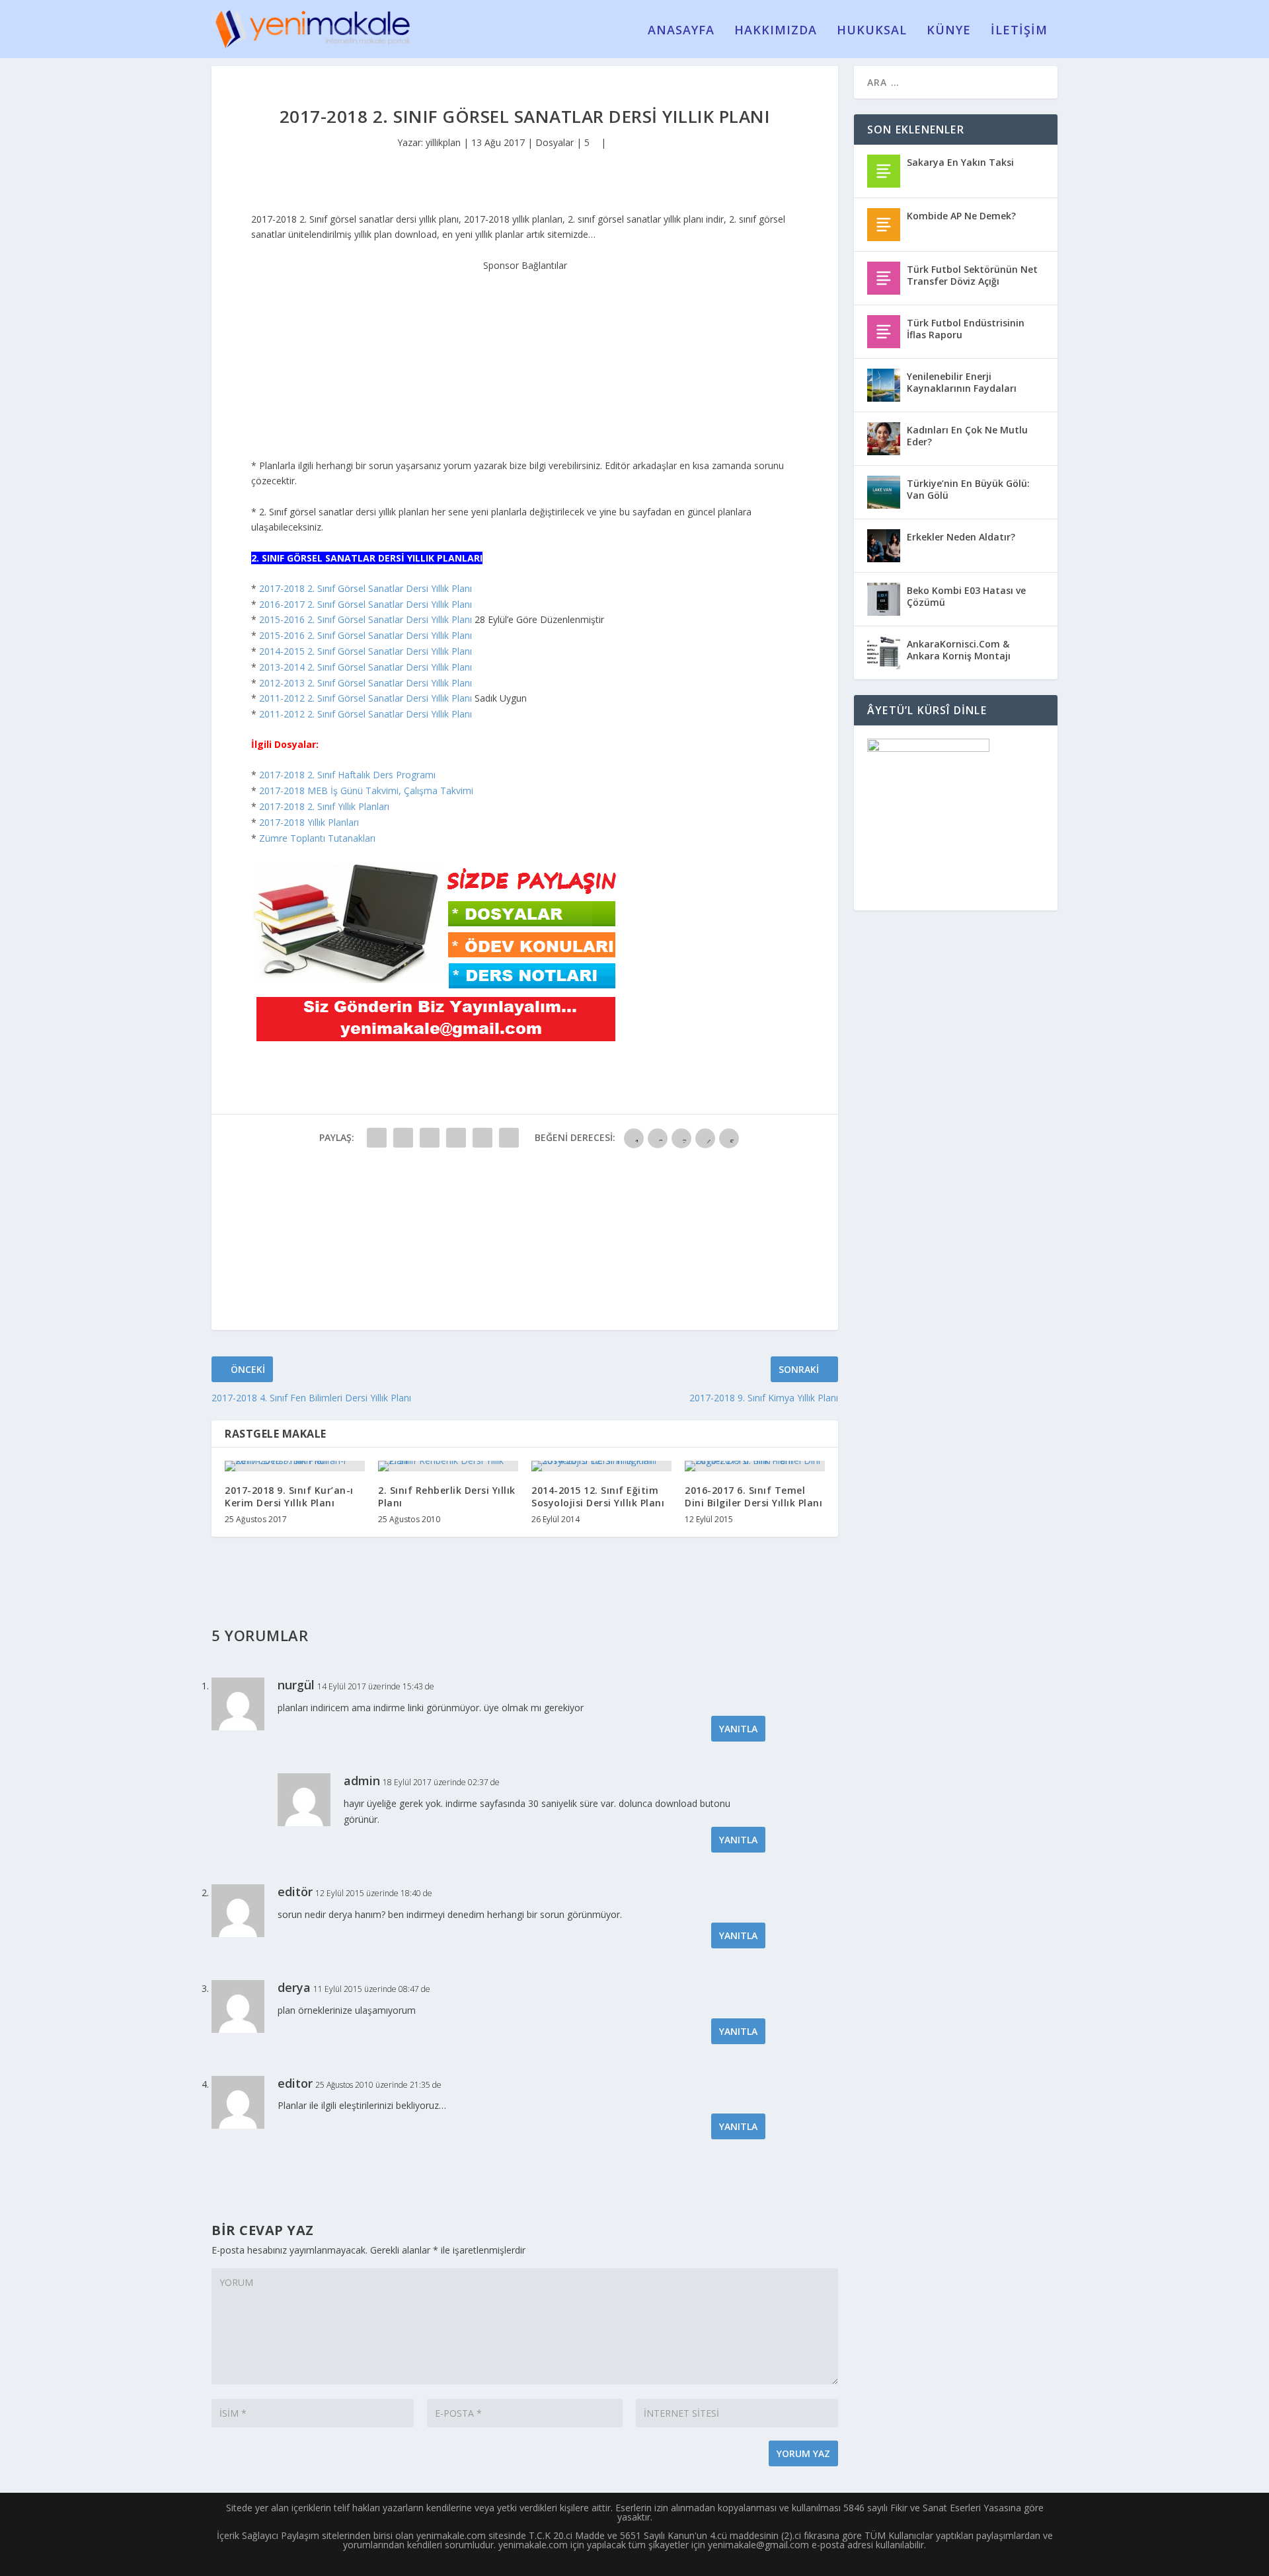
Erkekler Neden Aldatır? (961, 537)
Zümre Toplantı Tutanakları (317, 838)
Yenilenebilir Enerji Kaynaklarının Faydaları (962, 382)
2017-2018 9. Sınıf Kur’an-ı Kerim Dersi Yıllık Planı (289, 1496)
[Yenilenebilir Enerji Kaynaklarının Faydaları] (884, 385)
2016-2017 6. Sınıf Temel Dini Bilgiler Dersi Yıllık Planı (753, 1496)
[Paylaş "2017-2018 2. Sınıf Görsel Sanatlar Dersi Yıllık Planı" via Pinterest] (482, 1138)
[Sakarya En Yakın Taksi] (884, 171)
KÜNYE (949, 31)
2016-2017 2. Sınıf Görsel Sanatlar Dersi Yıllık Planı (365, 604)
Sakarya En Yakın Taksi (960, 162)
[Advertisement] (525, 355)
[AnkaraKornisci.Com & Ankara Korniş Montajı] (884, 653)
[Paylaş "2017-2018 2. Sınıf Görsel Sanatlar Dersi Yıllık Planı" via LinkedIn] (509, 1138)
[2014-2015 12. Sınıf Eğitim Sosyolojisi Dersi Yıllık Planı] (601, 1466)
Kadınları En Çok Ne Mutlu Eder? (967, 436)
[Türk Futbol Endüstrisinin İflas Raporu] (884, 332)
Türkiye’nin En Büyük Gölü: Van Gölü (968, 489)
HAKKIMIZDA (776, 31)
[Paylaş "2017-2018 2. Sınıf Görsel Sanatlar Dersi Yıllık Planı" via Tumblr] (456, 1138)
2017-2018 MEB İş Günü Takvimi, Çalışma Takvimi (366, 791)
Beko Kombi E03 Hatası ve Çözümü (966, 596)
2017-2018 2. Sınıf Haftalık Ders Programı (347, 775)
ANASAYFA (681, 31)
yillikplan (443, 142)
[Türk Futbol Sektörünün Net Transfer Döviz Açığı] (884, 278)
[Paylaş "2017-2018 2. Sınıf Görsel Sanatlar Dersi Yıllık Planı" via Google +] (430, 1138)
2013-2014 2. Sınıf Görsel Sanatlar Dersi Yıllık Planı (365, 667)
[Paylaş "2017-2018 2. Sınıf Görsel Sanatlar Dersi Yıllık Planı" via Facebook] (377, 1138)
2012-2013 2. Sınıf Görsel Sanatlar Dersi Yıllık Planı (365, 683)
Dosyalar (555, 142)
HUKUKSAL (872, 31)
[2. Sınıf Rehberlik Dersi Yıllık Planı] (448, 1466)
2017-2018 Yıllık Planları (309, 822)
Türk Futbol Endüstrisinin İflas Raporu (966, 329)
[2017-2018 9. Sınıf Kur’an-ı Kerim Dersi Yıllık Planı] (295, 1466)
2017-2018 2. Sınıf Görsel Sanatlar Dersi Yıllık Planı (365, 588)
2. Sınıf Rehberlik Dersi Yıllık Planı (447, 1496)
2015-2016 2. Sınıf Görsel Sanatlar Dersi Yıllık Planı (365, 619)
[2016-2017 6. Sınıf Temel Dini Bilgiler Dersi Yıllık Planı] (755, 1466)
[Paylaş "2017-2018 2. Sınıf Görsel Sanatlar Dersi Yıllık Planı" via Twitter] (403, 1138)
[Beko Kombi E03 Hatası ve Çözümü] (884, 599)
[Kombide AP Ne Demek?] (884, 225)
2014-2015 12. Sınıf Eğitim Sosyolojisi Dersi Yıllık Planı (598, 1496)
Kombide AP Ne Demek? (961, 216)
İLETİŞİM (1019, 31)
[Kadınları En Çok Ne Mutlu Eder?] (884, 439)
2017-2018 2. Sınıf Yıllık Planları (324, 806)
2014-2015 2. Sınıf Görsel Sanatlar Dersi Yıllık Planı (365, 651)
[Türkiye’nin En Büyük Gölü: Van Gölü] (884, 492)
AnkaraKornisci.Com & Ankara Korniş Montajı (959, 650)
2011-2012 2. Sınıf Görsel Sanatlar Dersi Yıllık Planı (365, 698)
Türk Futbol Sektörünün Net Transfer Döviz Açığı (972, 275)
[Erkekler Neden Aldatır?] (884, 546)
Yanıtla (738, 1729)
